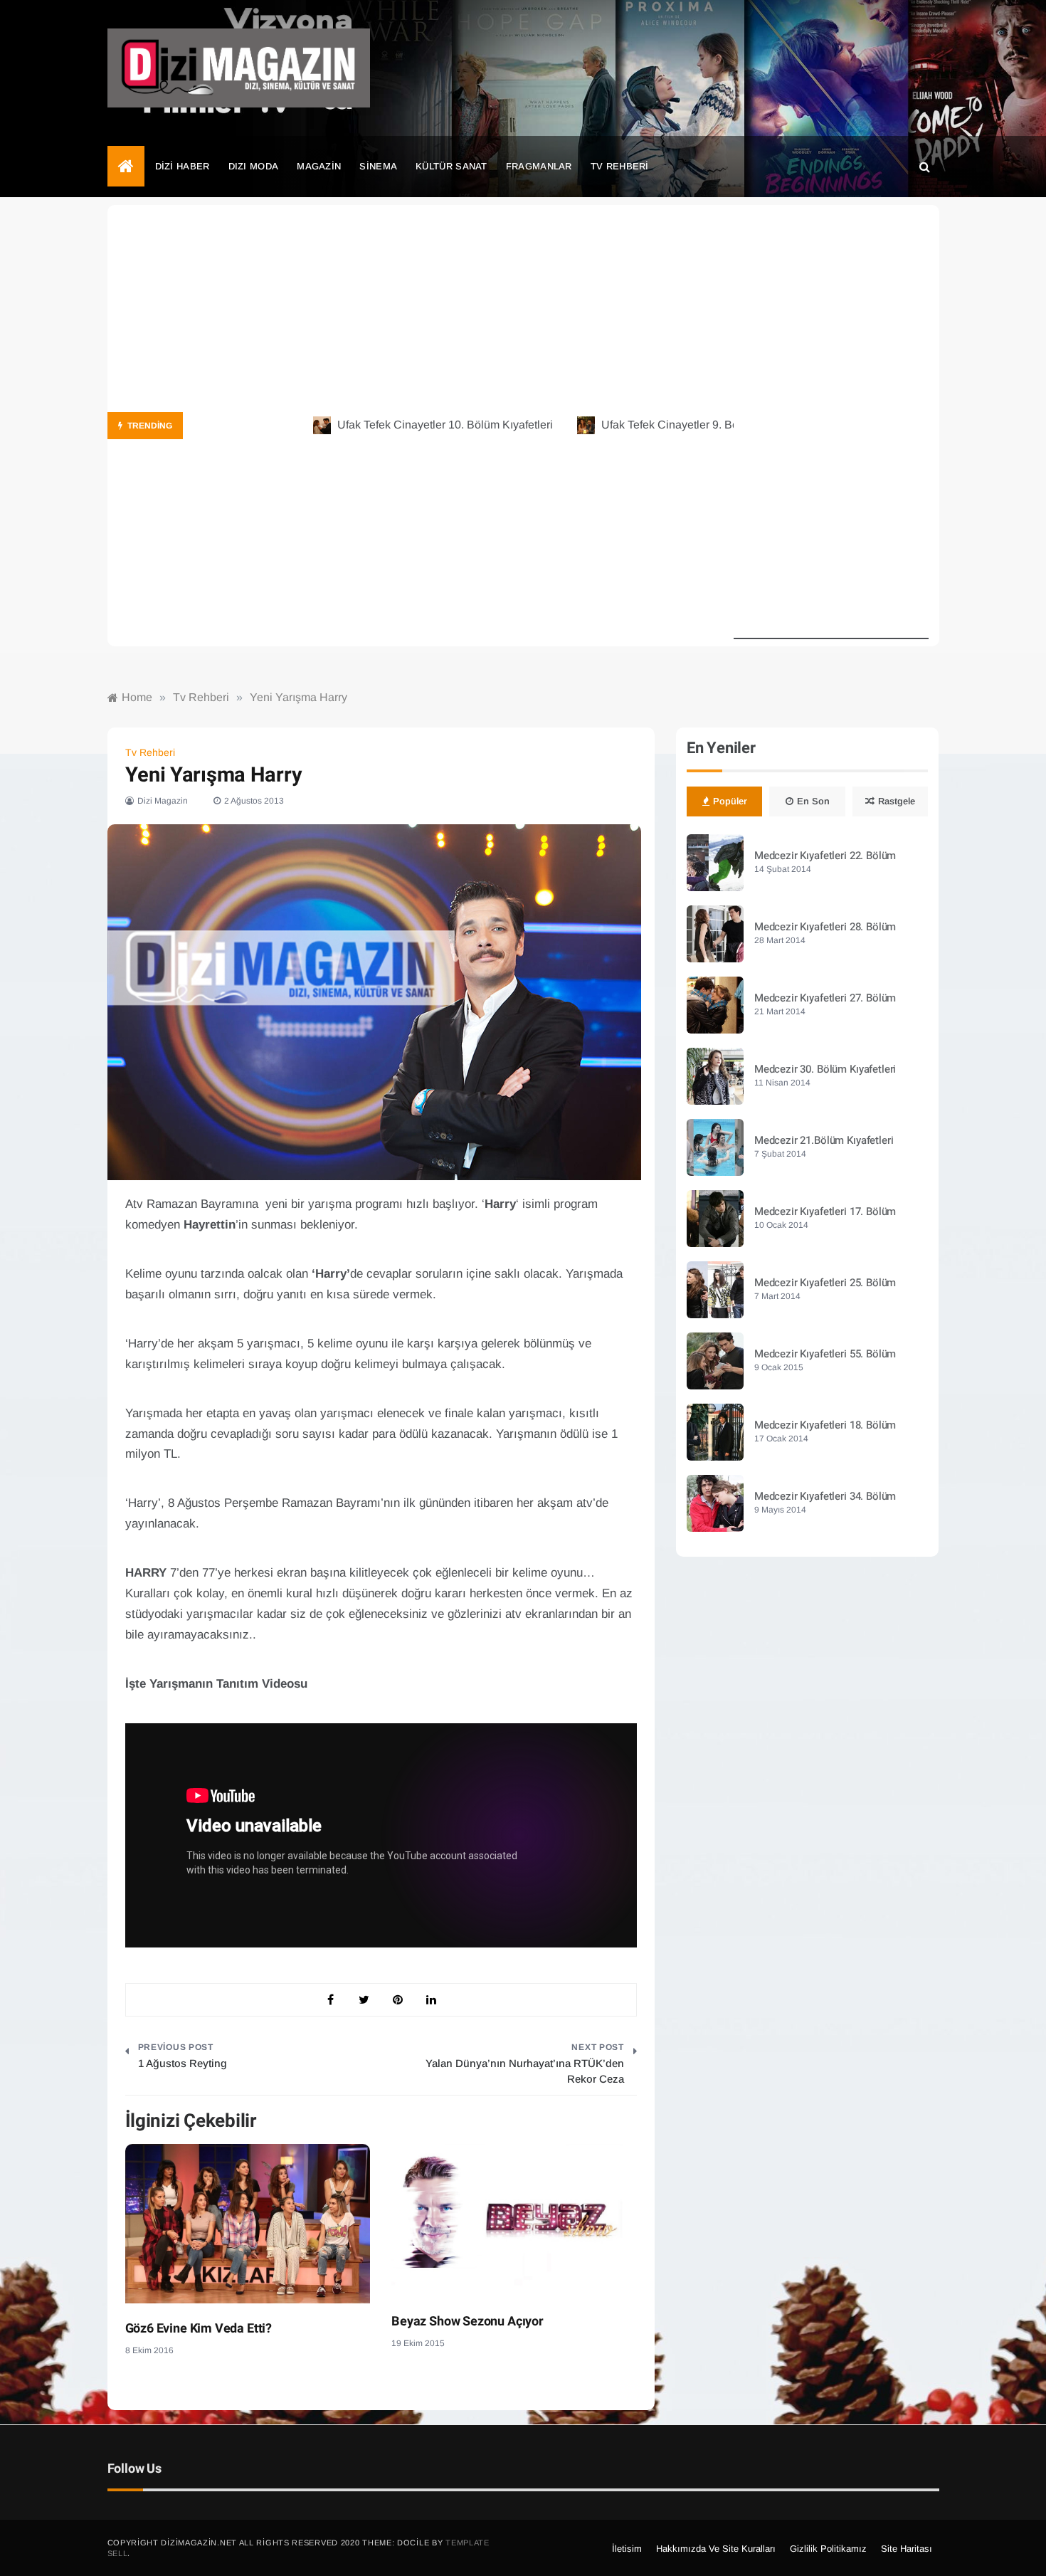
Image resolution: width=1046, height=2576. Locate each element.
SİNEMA (378, 166)
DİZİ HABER (183, 166)
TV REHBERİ (620, 166)
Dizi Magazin (163, 801)
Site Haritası (907, 2549)
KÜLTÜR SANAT (451, 166)
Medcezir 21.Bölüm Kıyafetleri (824, 1140)
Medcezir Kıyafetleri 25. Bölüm (825, 1283)
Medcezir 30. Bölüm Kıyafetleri (825, 1069)
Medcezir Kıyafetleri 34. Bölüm (825, 1496)
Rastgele (897, 801)
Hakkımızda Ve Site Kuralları (716, 2549)
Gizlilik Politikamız (828, 2549)
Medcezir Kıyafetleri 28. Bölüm (825, 927)
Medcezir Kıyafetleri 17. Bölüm (825, 1211)
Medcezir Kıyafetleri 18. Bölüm (825, 1425)
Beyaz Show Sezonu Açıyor (467, 2322)
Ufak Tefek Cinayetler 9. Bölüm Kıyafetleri (665, 425)
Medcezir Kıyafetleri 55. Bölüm (825, 1354)
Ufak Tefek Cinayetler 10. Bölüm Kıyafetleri (404, 425)
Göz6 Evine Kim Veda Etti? (199, 2329)
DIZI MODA (254, 166)
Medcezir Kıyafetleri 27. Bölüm (825, 998)
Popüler (730, 801)
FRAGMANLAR (539, 166)
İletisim (627, 2549)
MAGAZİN (319, 166)
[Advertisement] (831, 426)
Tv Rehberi (150, 752)
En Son (813, 801)
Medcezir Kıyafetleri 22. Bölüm (825, 856)
